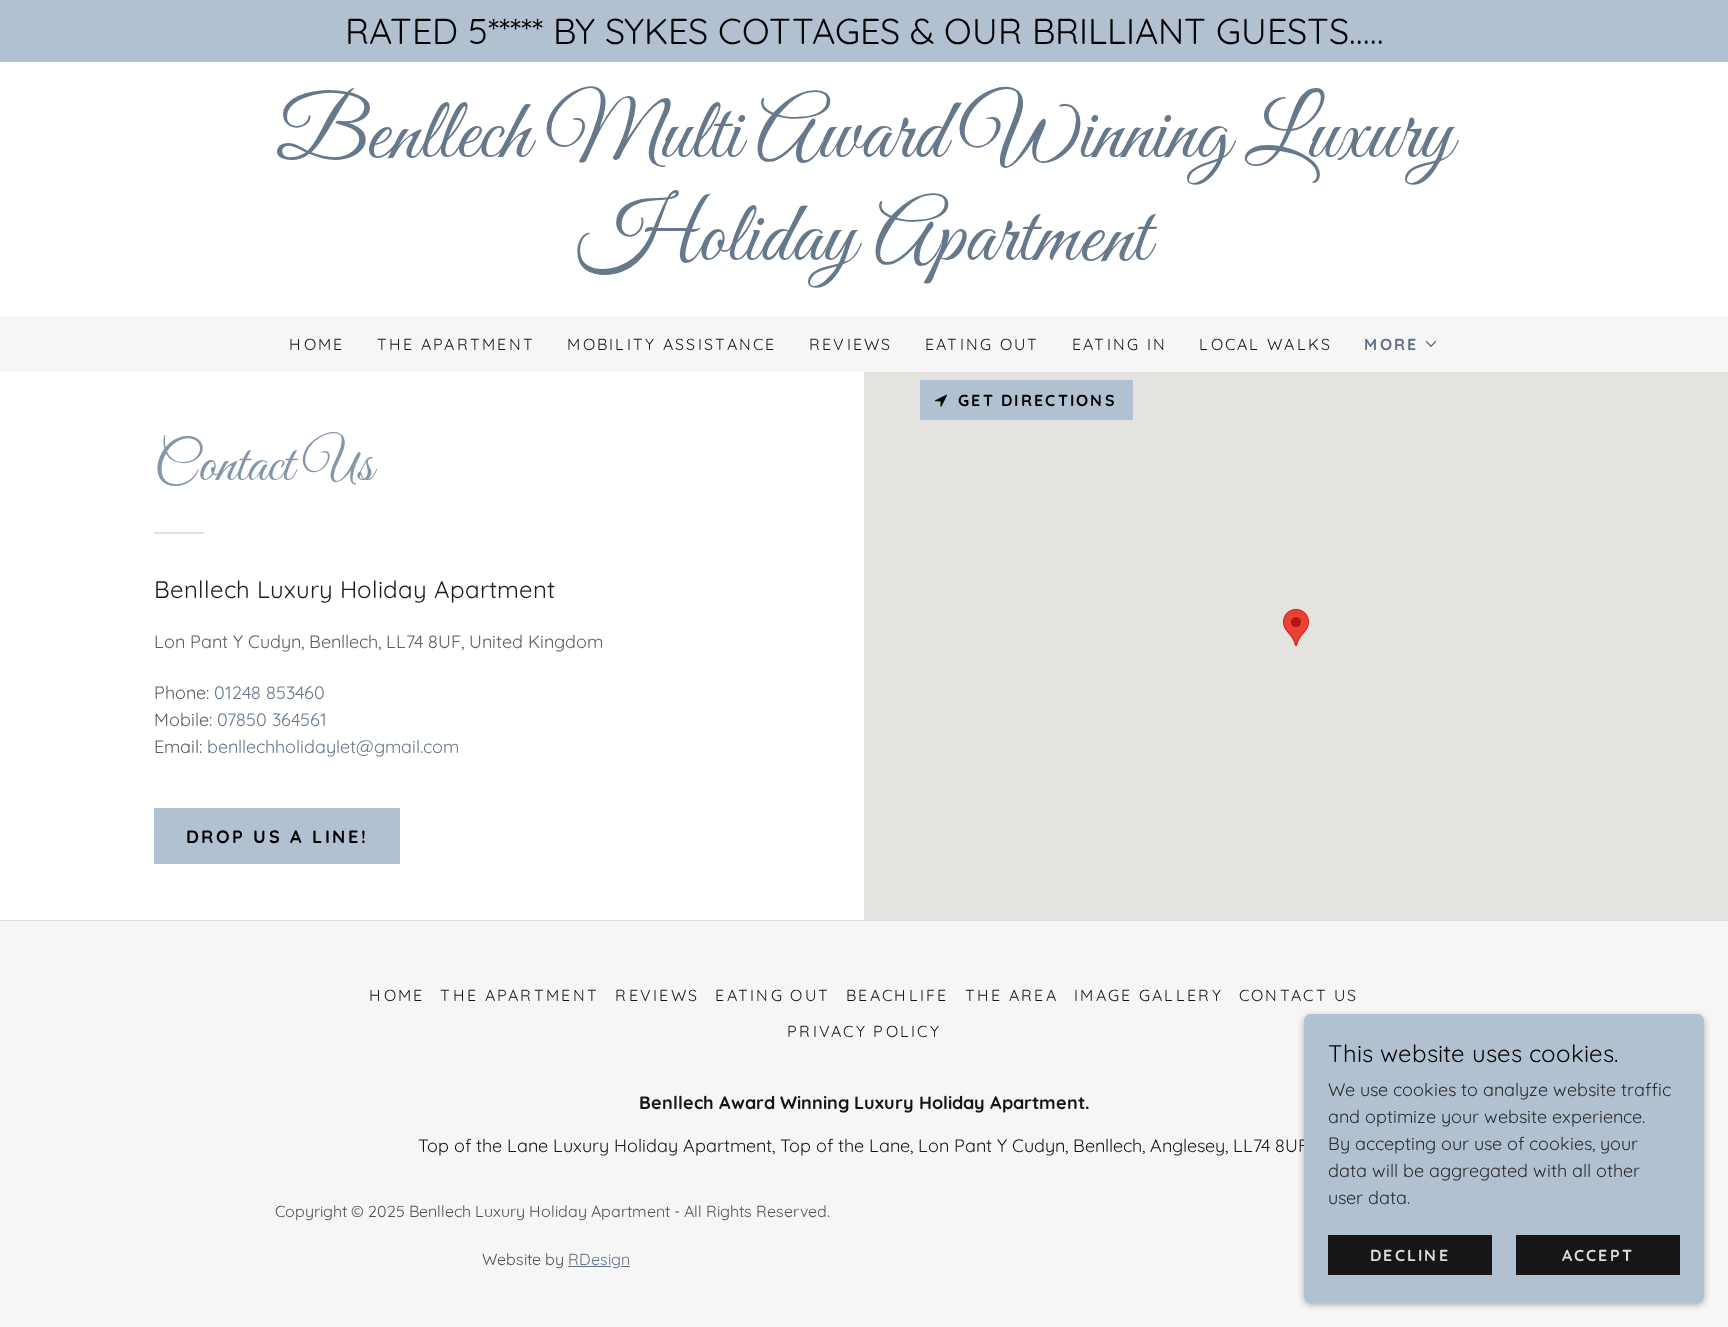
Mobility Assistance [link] (671, 344)
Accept (1598, 1255)
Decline (1410, 1255)
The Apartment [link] (456, 344)
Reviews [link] (851, 344)
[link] (864, 253)
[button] (1401, 344)
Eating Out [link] (982, 344)
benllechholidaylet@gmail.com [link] (333, 746)
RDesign (599, 1259)
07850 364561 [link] (272, 719)
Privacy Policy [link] (864, 1031)
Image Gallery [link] (1148, 995)
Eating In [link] (1120, 344)
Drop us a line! (277, 836)
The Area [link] (1011, 995)
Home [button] (396, 995)
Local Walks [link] (1265, 344)
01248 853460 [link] (269, 692)
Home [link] (316, 344)
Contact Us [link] (1299, 995)
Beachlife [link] (897, 995)
